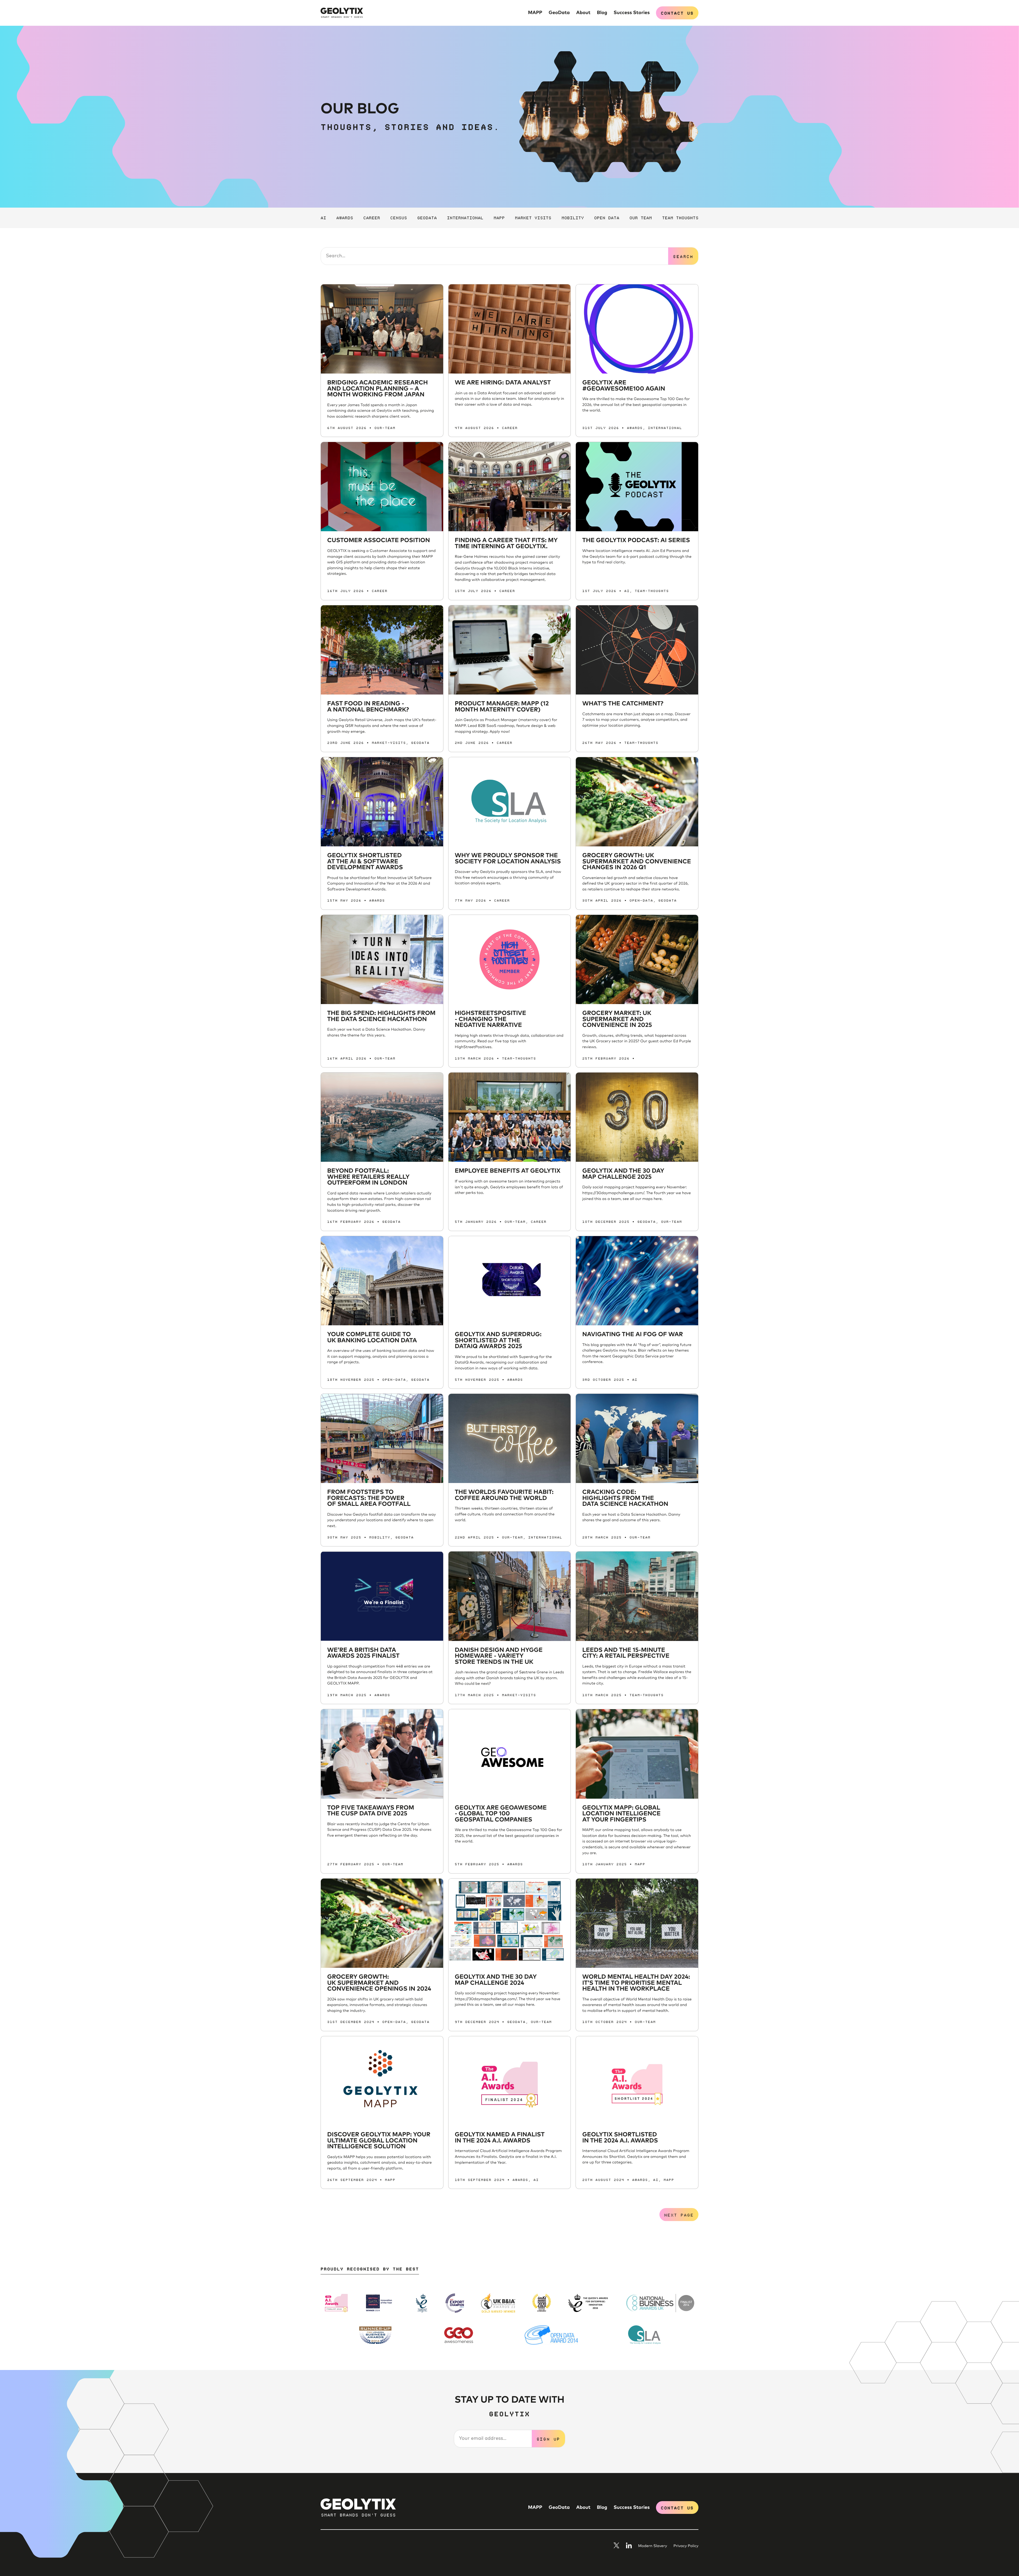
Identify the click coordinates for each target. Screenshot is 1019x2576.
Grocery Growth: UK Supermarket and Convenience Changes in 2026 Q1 (637, 861)
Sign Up (549, 2439)
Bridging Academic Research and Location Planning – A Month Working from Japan (377, 389)
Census (399, 217)
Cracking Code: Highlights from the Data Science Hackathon (625, 1498)
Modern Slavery (653, 2546)
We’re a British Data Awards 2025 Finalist (363, 1653)
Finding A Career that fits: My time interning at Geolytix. (506, 543)
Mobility (573, 217)
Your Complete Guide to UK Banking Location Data (372, 1338)
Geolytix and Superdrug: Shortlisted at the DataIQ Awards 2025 (498, 1340)
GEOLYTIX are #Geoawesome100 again (624, 386)
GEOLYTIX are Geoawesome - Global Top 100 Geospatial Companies (501, 1814)
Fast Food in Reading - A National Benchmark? (368, 707)
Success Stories (632, 13)
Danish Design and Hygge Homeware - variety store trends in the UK (499, 1656)
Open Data (607, 217)
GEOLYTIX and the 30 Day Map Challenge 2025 (623, 1174)
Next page (679, 2215)
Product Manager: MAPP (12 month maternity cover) (502, 707)
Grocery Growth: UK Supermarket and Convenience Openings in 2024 (379, 1983)
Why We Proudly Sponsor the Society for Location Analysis (508, 859)
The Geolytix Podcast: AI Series (636, 540)
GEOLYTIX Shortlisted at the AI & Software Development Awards (365, 861)
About (583, 13)
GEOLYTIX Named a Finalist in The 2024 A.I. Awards (500, 2138)
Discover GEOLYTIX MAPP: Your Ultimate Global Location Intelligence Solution (379, 2141)
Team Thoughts (680, 217)
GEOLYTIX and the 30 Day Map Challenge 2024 (496, 1980)
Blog (602, 13)
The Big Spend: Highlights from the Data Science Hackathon (381, 1016)
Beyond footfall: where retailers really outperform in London (368, 1177)
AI (323, 217)
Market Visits (533, 217)
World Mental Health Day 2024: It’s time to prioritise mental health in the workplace (636, 1983)
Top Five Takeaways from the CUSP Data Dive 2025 (371, 1811)
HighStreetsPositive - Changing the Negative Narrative (491, 1019)
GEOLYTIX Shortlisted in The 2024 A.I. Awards (620, 2138)
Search (683, 256)
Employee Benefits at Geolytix (508, 1171)
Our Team (641, 217)
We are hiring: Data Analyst (503, 383)
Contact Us (677, 13)
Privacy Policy (686, 2546)
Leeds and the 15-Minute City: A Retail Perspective (626, 1653)
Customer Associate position (379, 540)
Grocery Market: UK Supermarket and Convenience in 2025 (617, 1019)
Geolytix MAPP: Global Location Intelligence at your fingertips (621, 1814)
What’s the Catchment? (623, 704)
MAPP (535, 13)
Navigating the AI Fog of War (632, 1334)
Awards (345, 217)
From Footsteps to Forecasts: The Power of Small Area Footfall (369, 1498)
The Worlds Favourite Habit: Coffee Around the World (504, 1495)
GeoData (559, 13)
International (465, 217)
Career (372, 217)
